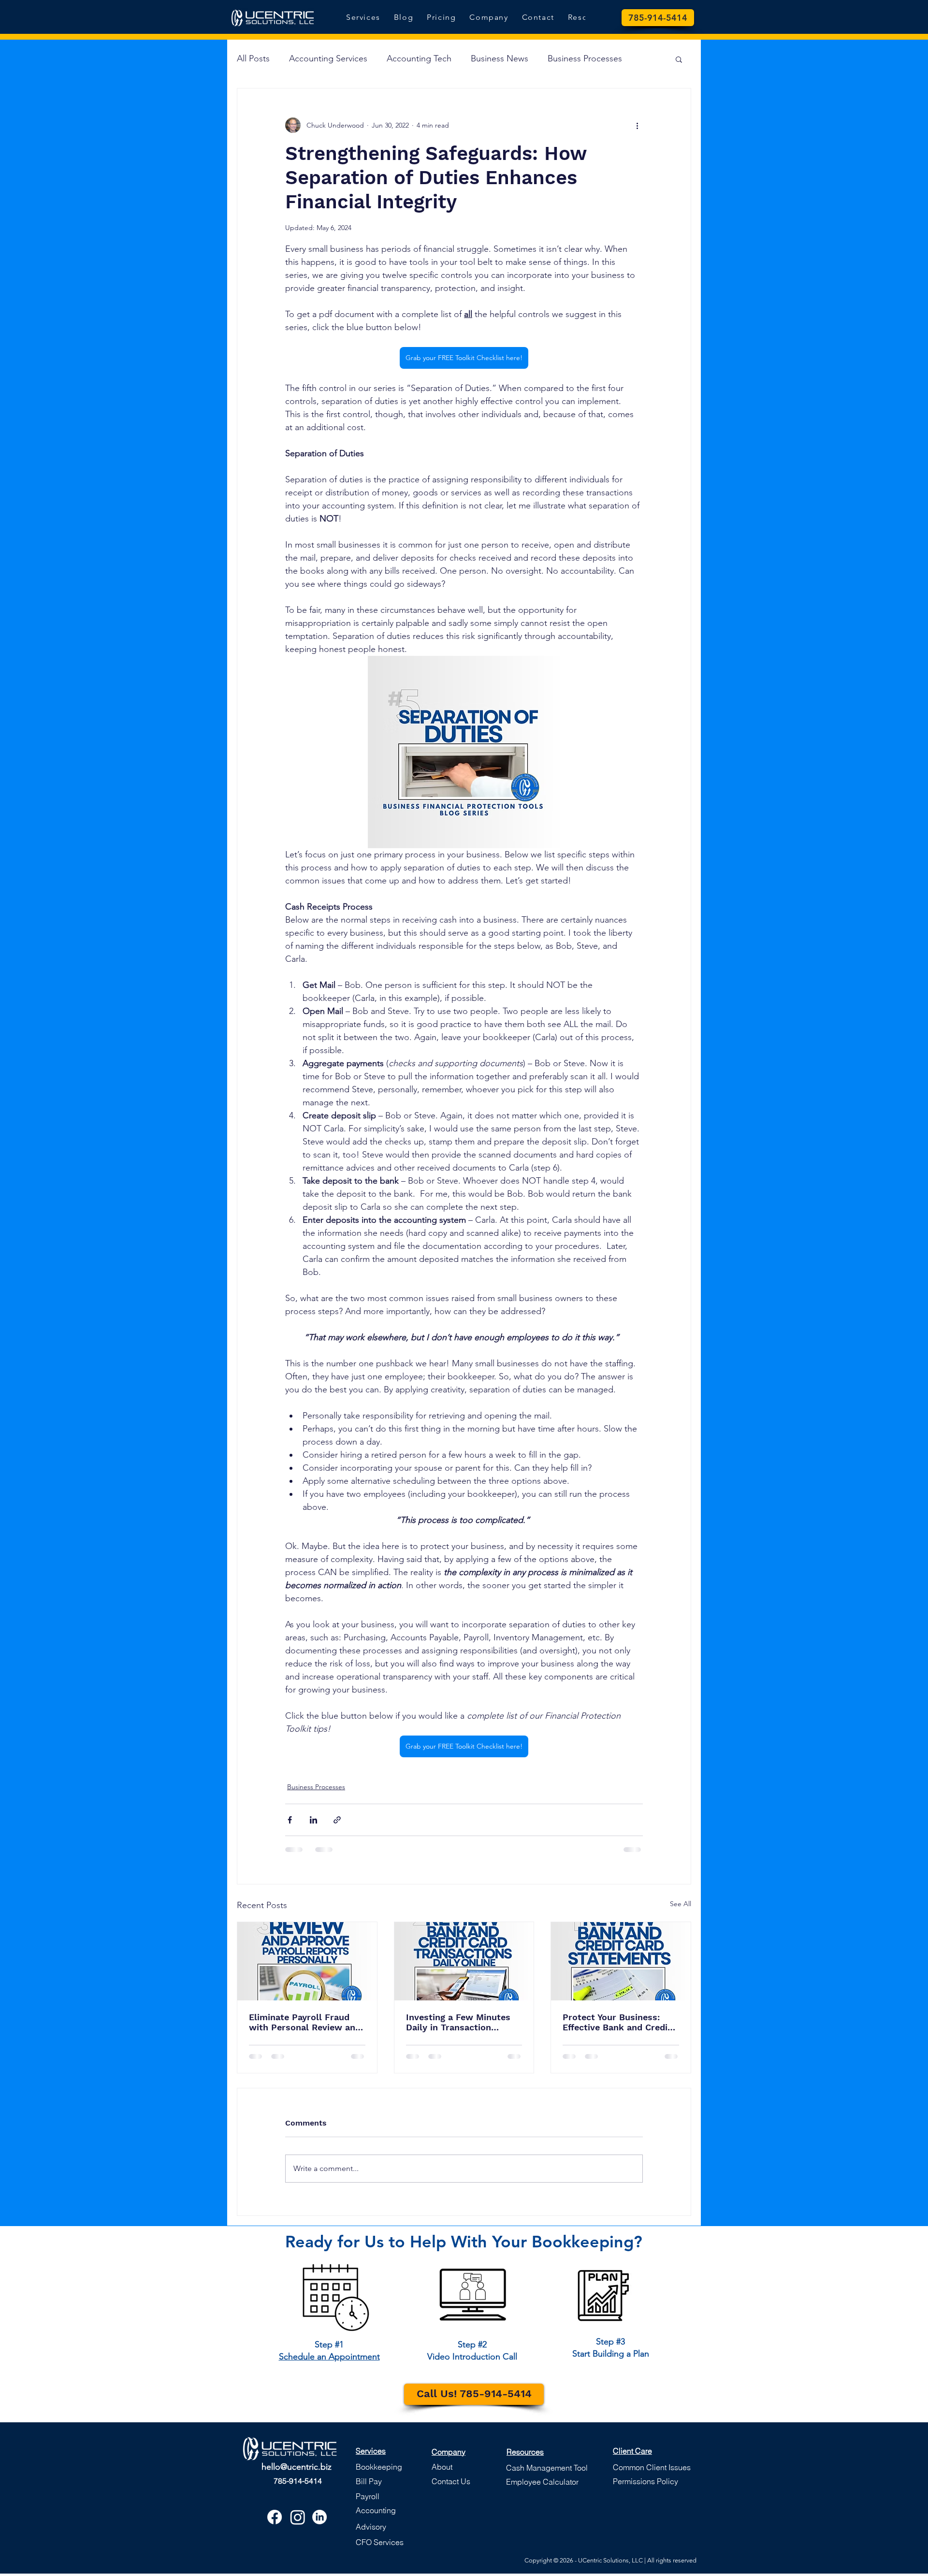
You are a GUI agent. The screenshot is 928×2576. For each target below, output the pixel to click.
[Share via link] (337, 1820)
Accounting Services (328, 58)
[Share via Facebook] (290, 1820)
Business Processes (585, 58)
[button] (679, 59)
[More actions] (637, 125)
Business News (500, 58)
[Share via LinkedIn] (313, 1820)
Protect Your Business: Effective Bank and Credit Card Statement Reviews (617, 2022)
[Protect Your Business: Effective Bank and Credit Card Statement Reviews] (621, 1961)
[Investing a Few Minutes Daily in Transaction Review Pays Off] (464, 1961)
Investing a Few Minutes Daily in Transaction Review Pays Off (458, 2022)
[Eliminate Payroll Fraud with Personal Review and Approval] (307, 1961)
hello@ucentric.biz (297, 2467)
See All (681, 1904)
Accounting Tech (419, 58)
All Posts (253, 58)
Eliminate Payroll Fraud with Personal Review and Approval (305, 2022)
